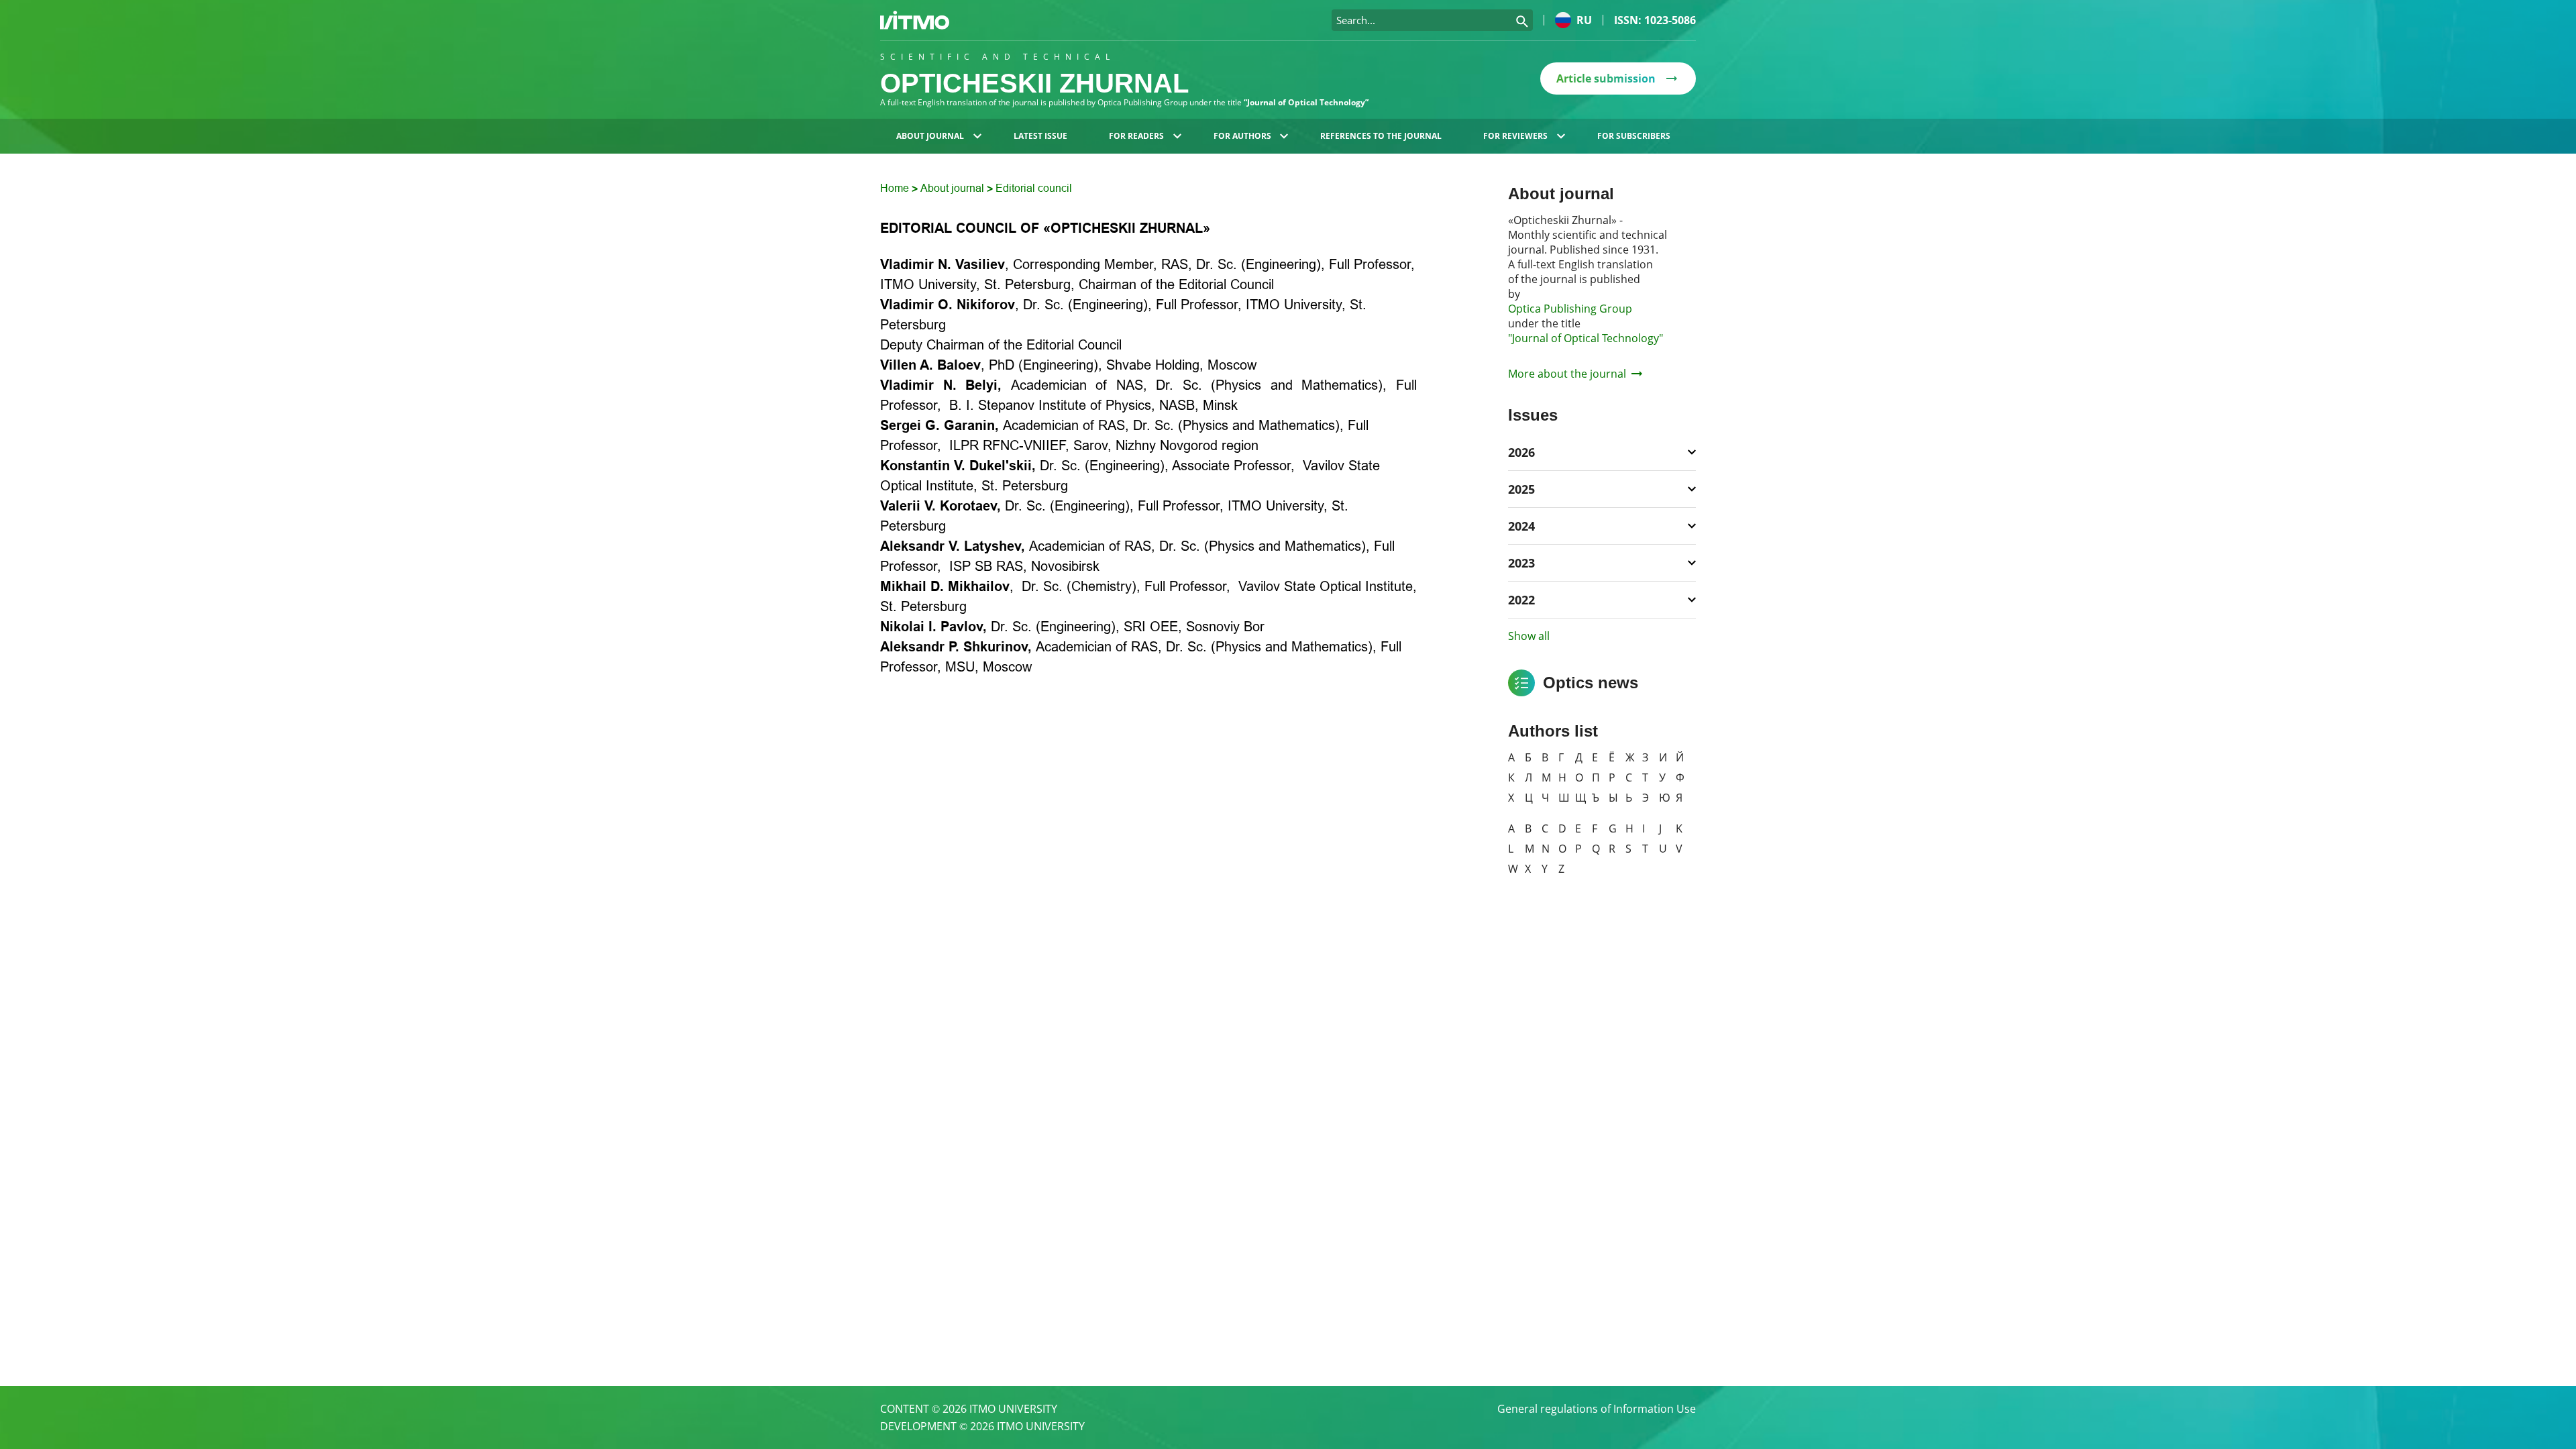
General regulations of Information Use (1597, 1409)
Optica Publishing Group (1570, 309)
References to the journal (1381, 136)
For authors (1242, 136)
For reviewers (1515, 136)
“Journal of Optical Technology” (1306, 102)
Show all (1529, 636)
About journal (930, 136)
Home (896, 188)
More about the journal (1567, 374)
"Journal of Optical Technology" (1586, 338)
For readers (1136, 136)
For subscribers (1634, 136)
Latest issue (1040, 136)
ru (1584, 20)
